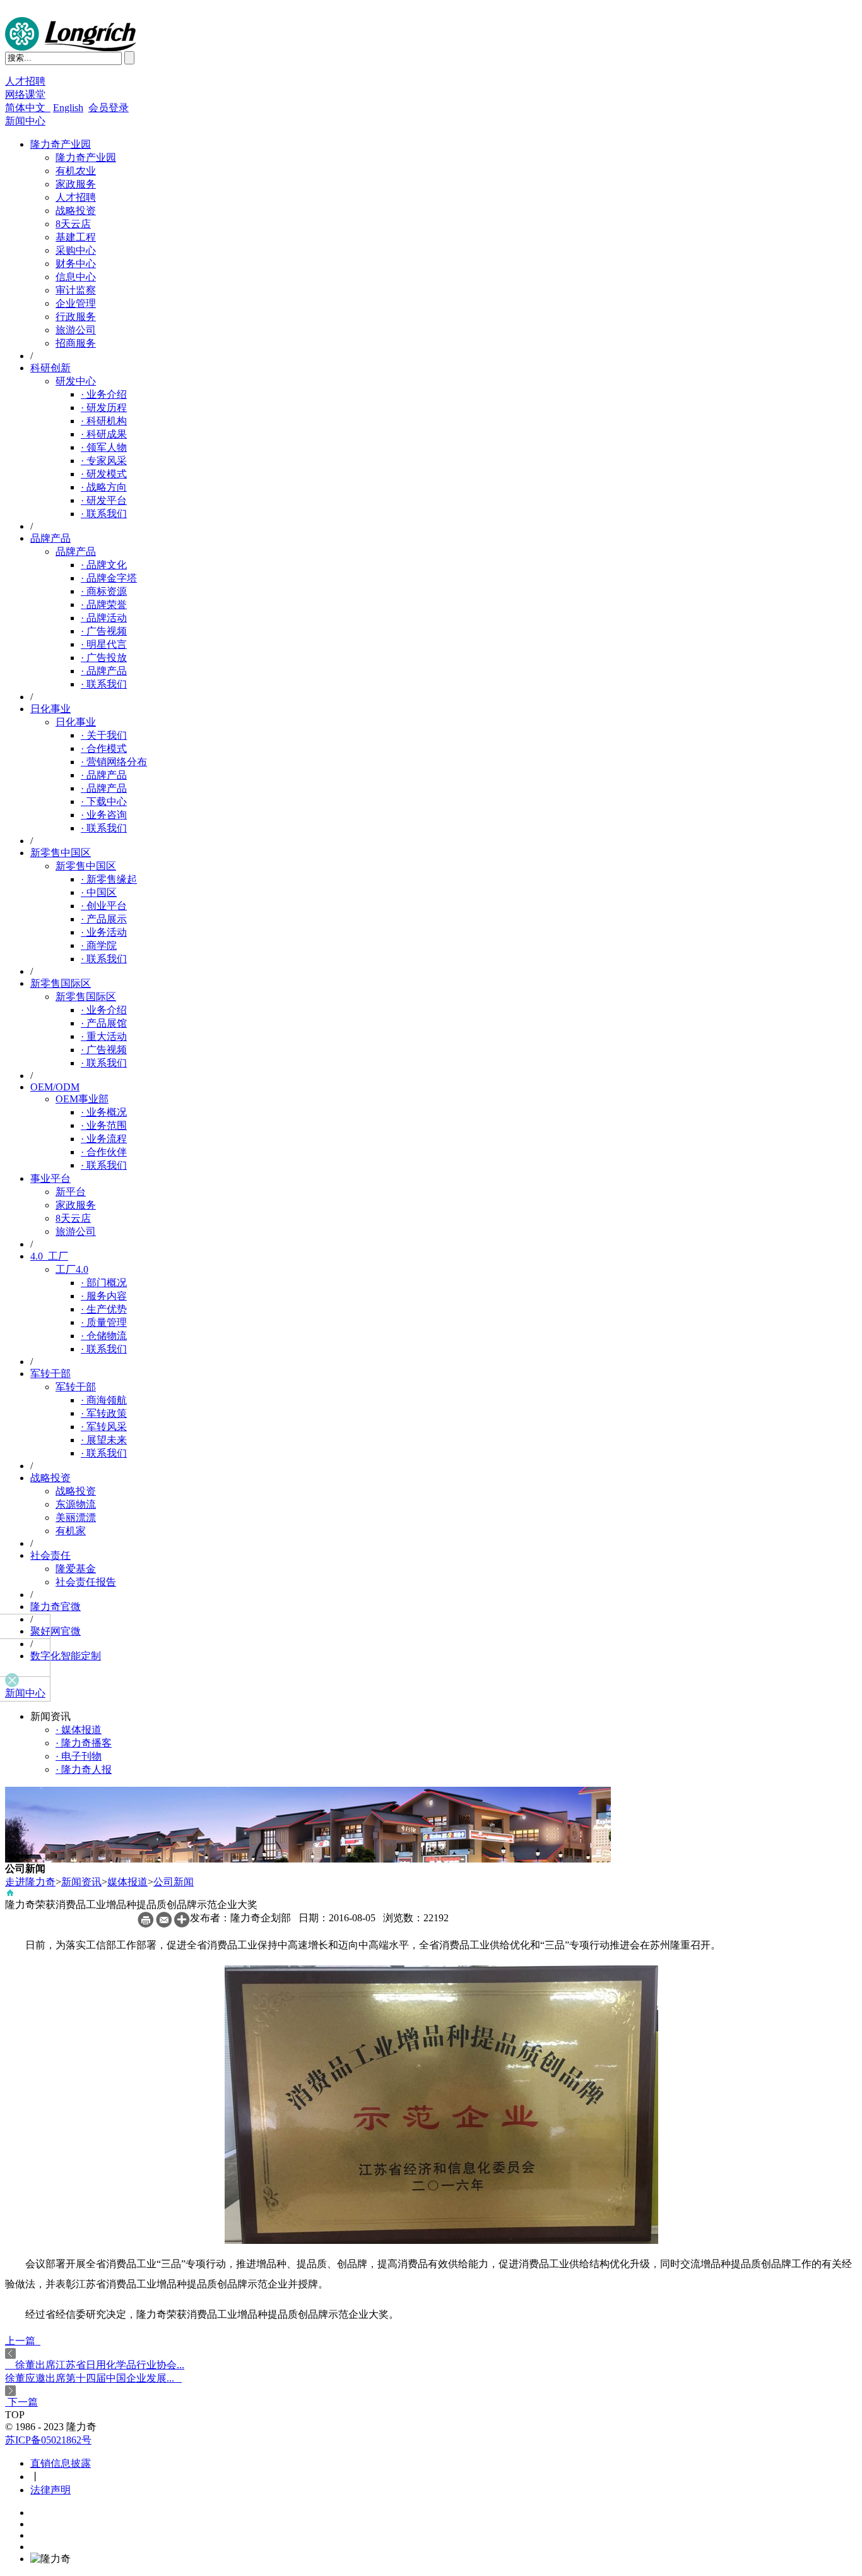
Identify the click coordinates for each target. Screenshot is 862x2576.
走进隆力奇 (30, 1882)
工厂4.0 (72, 1269)
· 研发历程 (104, 408)
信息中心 (76, 277)
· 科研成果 (104, 434)
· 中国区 (99, 892)
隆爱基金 (76, 1569)
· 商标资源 (104, 591)
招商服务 (76, 343)
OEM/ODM (55, 1087)
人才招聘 (25, 81)
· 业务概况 (104, 1112)
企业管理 (76, 303)
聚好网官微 (56, 1631)
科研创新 (50, 368)
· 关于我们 (104, 735)
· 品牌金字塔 (109, 578)
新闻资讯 (81, 1882)
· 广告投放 (104, 658)
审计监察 (76, 290)
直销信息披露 (61, 2463)
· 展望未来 (104, 1440)
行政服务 (76, 317)
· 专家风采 (104, 461)
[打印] (145, 1924)
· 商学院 (99, 945)
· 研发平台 (104, 500)
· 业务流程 (104, 1139)
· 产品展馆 (104, 1023)
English (68, 108)
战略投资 (76, 211)
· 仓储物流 (104, 1336)
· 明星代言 (104, 644)
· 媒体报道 (79, 1730)
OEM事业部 (82, 1099)
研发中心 (76, 381)
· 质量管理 (104, 1322)
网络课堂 (25, 94)
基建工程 (76, 237)
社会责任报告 (86, 1582)
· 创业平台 (104, 906)
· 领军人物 (104, 447)
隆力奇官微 (56, 1607)
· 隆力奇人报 (84, 1769)
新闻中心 (25, 121)
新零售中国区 (61, 853)
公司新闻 (174, 1882)
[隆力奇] (71, 48)
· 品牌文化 (104, 565)
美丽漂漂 (76, 1518)
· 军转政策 (104, 1413)
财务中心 (76, 264)
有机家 (71, 1531)
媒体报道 (127, 1882)
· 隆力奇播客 (84, 1743)
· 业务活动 (104, 932)
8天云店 (73, 224)
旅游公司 (76, 330)
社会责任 (50, 1555)
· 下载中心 (104, 802)
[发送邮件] (164, 1924)
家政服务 (76, 184)
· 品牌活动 (104, 618)
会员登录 (109, 108)
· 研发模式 (104, 474)
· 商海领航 (104, 1400)
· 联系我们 (104, 514)
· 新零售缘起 (109, 879)
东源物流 (76, 1504)
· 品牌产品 (104, 671)
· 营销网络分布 (114, 762)
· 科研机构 (104, 421)
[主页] (10, 1895)
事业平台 (50, 1178)
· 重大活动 (104, 1036)
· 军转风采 (104, 1427)
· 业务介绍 (104, 394)
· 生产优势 (104, 1309)
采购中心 (76, 250)
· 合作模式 (104, 748)
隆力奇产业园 (61, 144)
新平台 (71, 1192)
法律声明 (50, 2490)
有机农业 (76, 171)
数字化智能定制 (66, 1656)
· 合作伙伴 (104, 1152)
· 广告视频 (104, 631)
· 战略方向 (104, 487)
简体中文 (28, 108)
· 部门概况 (104, 1283)
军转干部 (50, 1374)
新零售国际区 (61, 983)
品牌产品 (50, 538)
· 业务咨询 (104, 815)
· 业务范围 (104, 1125)
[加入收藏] (182, 1924)
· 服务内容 (104, 1296)
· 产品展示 (104, 919)
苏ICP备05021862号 (48, 2440)
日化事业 (50, 709)
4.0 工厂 (49, 1256)
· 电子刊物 (79, 1756)
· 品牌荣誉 (104, 605)
